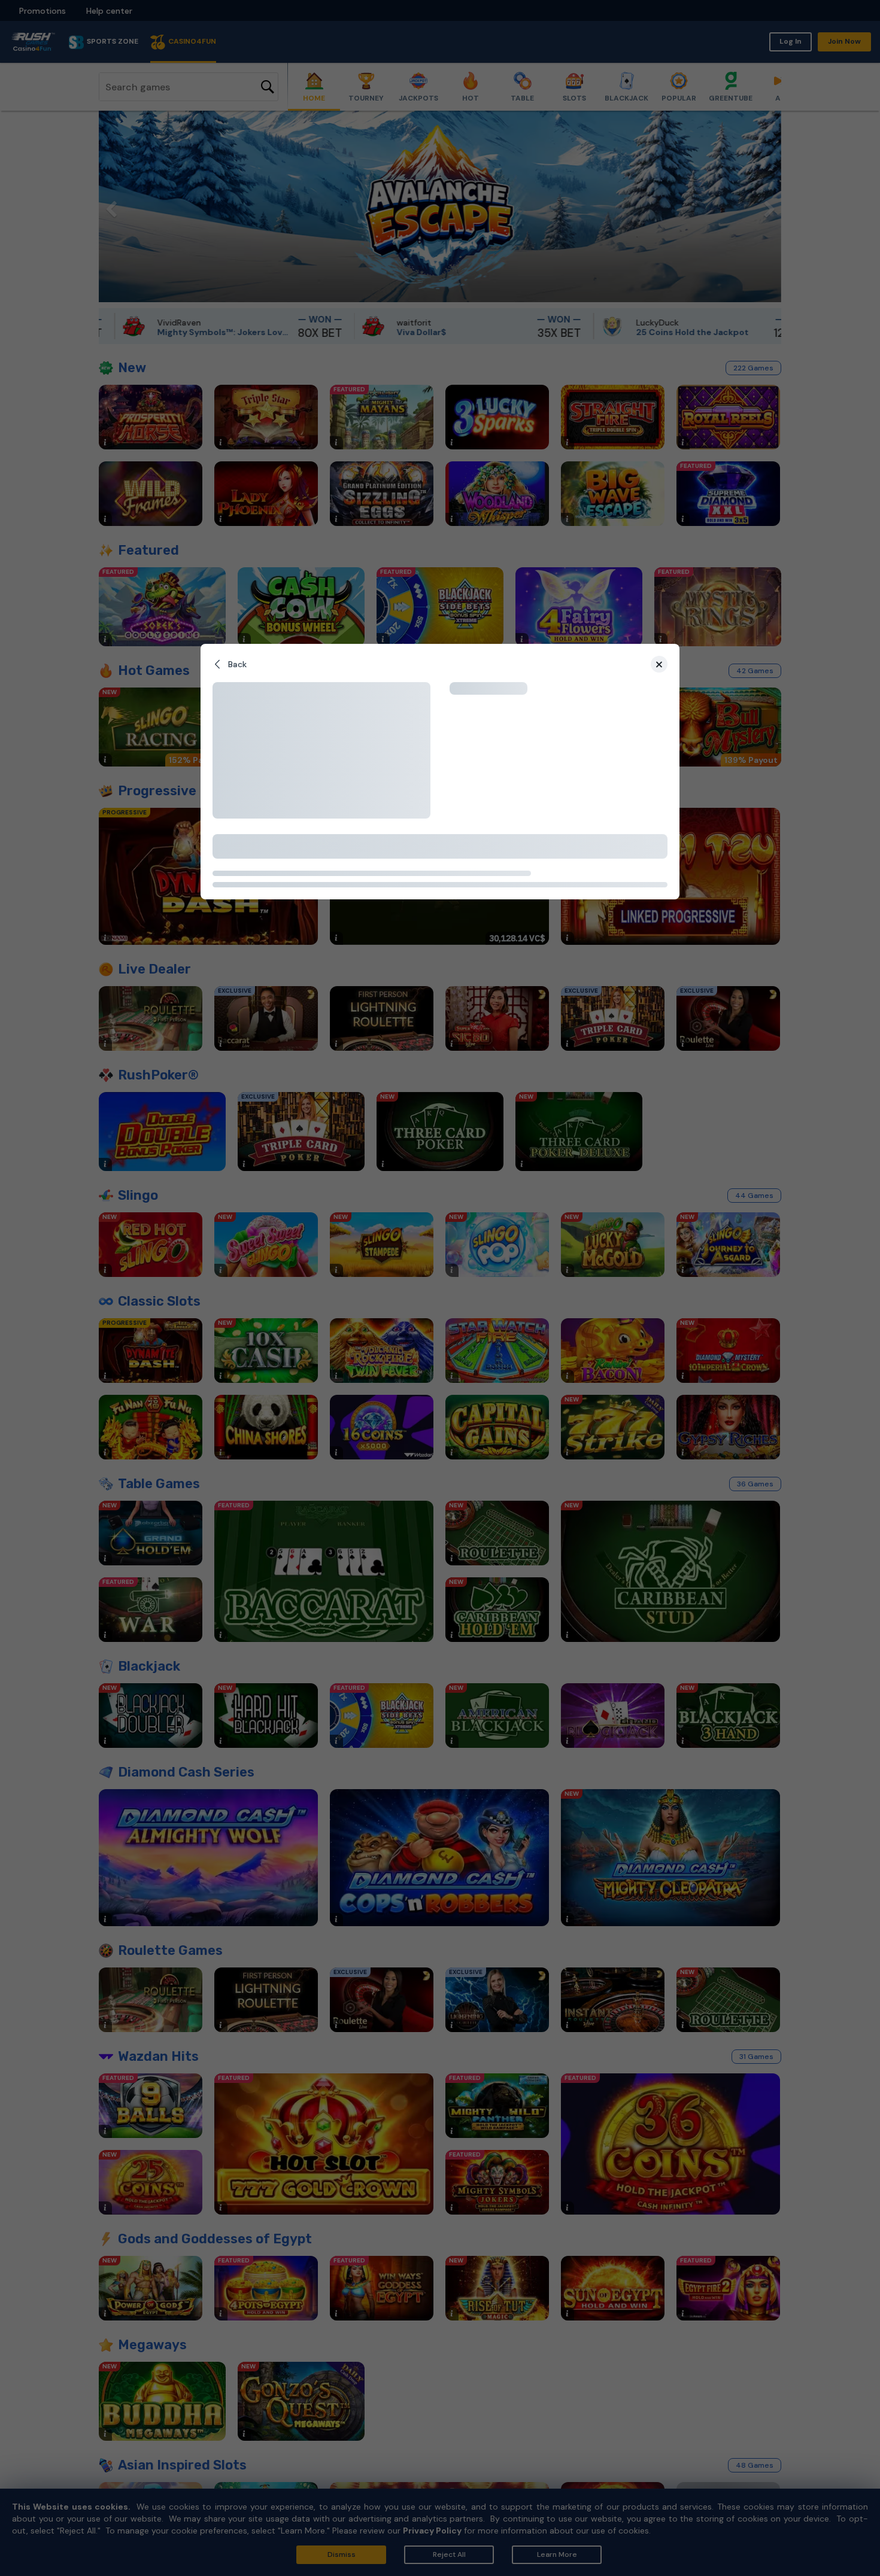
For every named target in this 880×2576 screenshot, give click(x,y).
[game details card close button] (659, 664)
